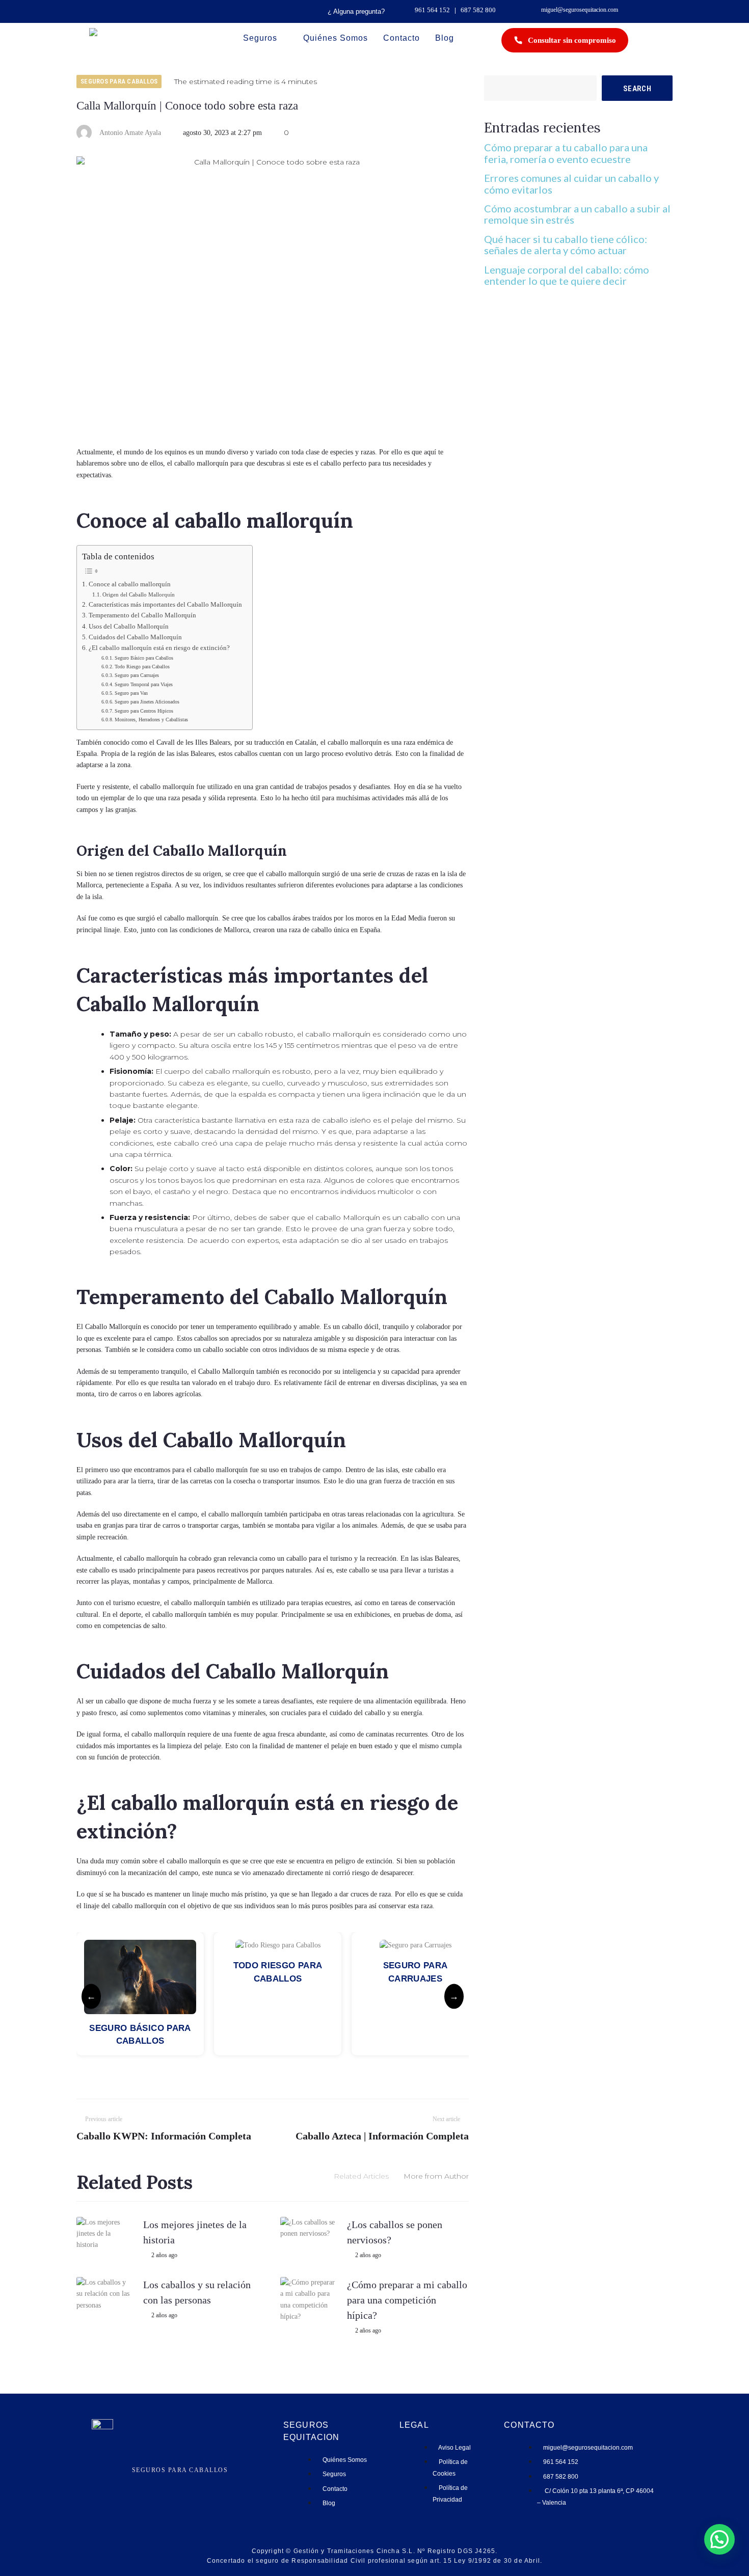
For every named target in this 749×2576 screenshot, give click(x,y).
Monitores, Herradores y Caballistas (151, 720)
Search (637, 89)
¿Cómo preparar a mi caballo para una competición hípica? (407, 2300)
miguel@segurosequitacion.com (580, 10)
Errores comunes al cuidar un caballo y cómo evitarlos (571, 183)
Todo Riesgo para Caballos (142, 667)
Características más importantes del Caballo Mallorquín (165, 605)
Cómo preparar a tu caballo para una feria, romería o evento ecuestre (566, 153)
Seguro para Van (131, 693)
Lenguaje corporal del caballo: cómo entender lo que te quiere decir (567, 275)
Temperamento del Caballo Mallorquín (142, 615)
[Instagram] (158, 2481)
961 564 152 (432, 10)
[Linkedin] (187, 2481)
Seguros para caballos (119, 81)
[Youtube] (202, 2481)
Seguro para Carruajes (137, 675)
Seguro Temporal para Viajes (144, 684)
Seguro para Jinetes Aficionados (147, 702)
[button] (719, 2539)
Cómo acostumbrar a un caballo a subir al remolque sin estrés (577, 214)
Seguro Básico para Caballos (144, 658)
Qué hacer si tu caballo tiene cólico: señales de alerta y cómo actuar (566, 245)
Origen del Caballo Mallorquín (139, 594)
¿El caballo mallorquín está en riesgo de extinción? (159, 648)
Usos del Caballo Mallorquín (129, 627)
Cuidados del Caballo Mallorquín (135, 637)
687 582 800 (478, 10)
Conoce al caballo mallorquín (130, 584)
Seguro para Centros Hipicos (144, 711)
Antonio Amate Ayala (130, 133)
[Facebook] (172, 2481)
